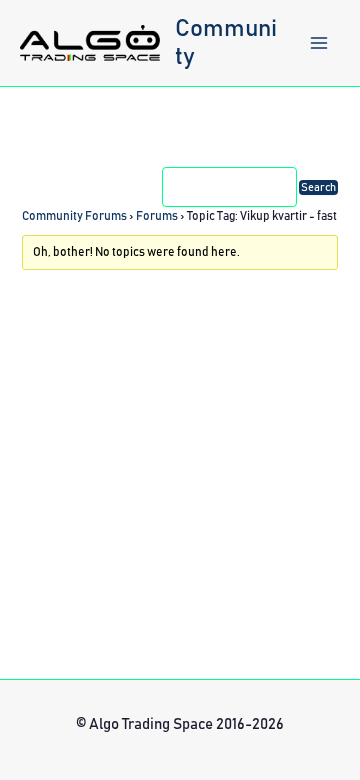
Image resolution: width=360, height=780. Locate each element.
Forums (157, 216)
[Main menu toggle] (319, 43)
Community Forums (74, 216)
